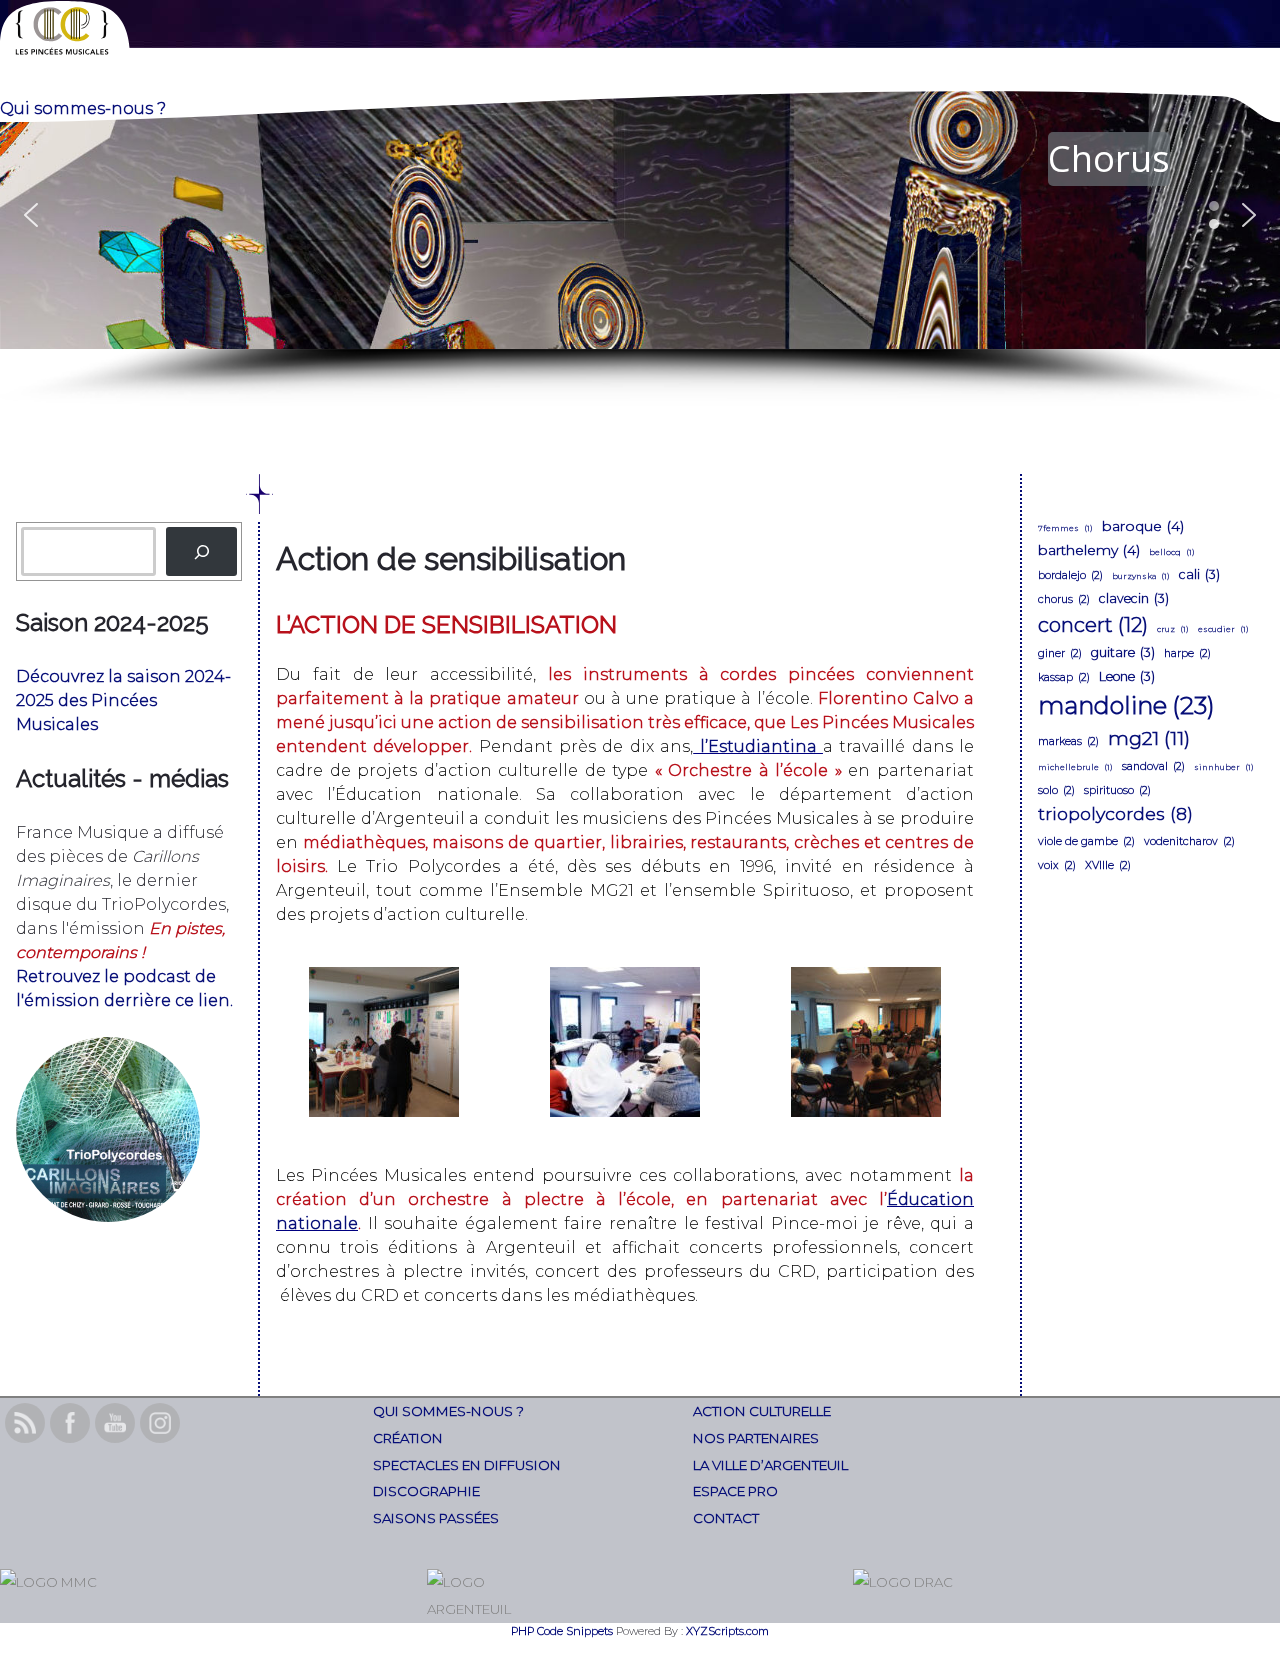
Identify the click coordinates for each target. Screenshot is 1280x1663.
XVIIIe (1108, 865)
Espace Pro (735, 1491)
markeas (1068, 741)
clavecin (1134, 598)
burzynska (1141, 576)
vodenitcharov (1189, 841)
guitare (1123, 652)
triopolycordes (1115, 813)
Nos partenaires (756, 1438)
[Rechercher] (201, 551)
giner (1060, 653)
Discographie (426, 1491)
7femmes (1065, 528)
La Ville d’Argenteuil (770, 1465)
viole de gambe (1086, 841)
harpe (1187, 653)
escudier (1223, 629)
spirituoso (1117, 790)
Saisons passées (436, 1518)
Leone (1127, 676)
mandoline (1126, 705)
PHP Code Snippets (562, 1631)
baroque (1143, 526)
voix (1057, 865)
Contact (726, 1518)
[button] (640, 215)
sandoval (1153, 766)
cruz (1173, 629)
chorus (1064, 599)
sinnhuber (1224, 767)
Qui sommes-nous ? (448, 1411)
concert (1093, 625)
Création (408, 1438)
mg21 (1149, 738)
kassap (1064, 677)
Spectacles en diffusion (467, 1465)
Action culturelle (762, 1411)
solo (1056, 790)
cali (1199, 574)
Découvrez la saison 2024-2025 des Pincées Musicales (123, 700)
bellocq (1172, 552)
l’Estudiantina (758, 746)
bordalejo (1070, 575)
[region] (640, 244)
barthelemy (1089, 550)
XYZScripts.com (727, 1631)
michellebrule (1075, 767)
